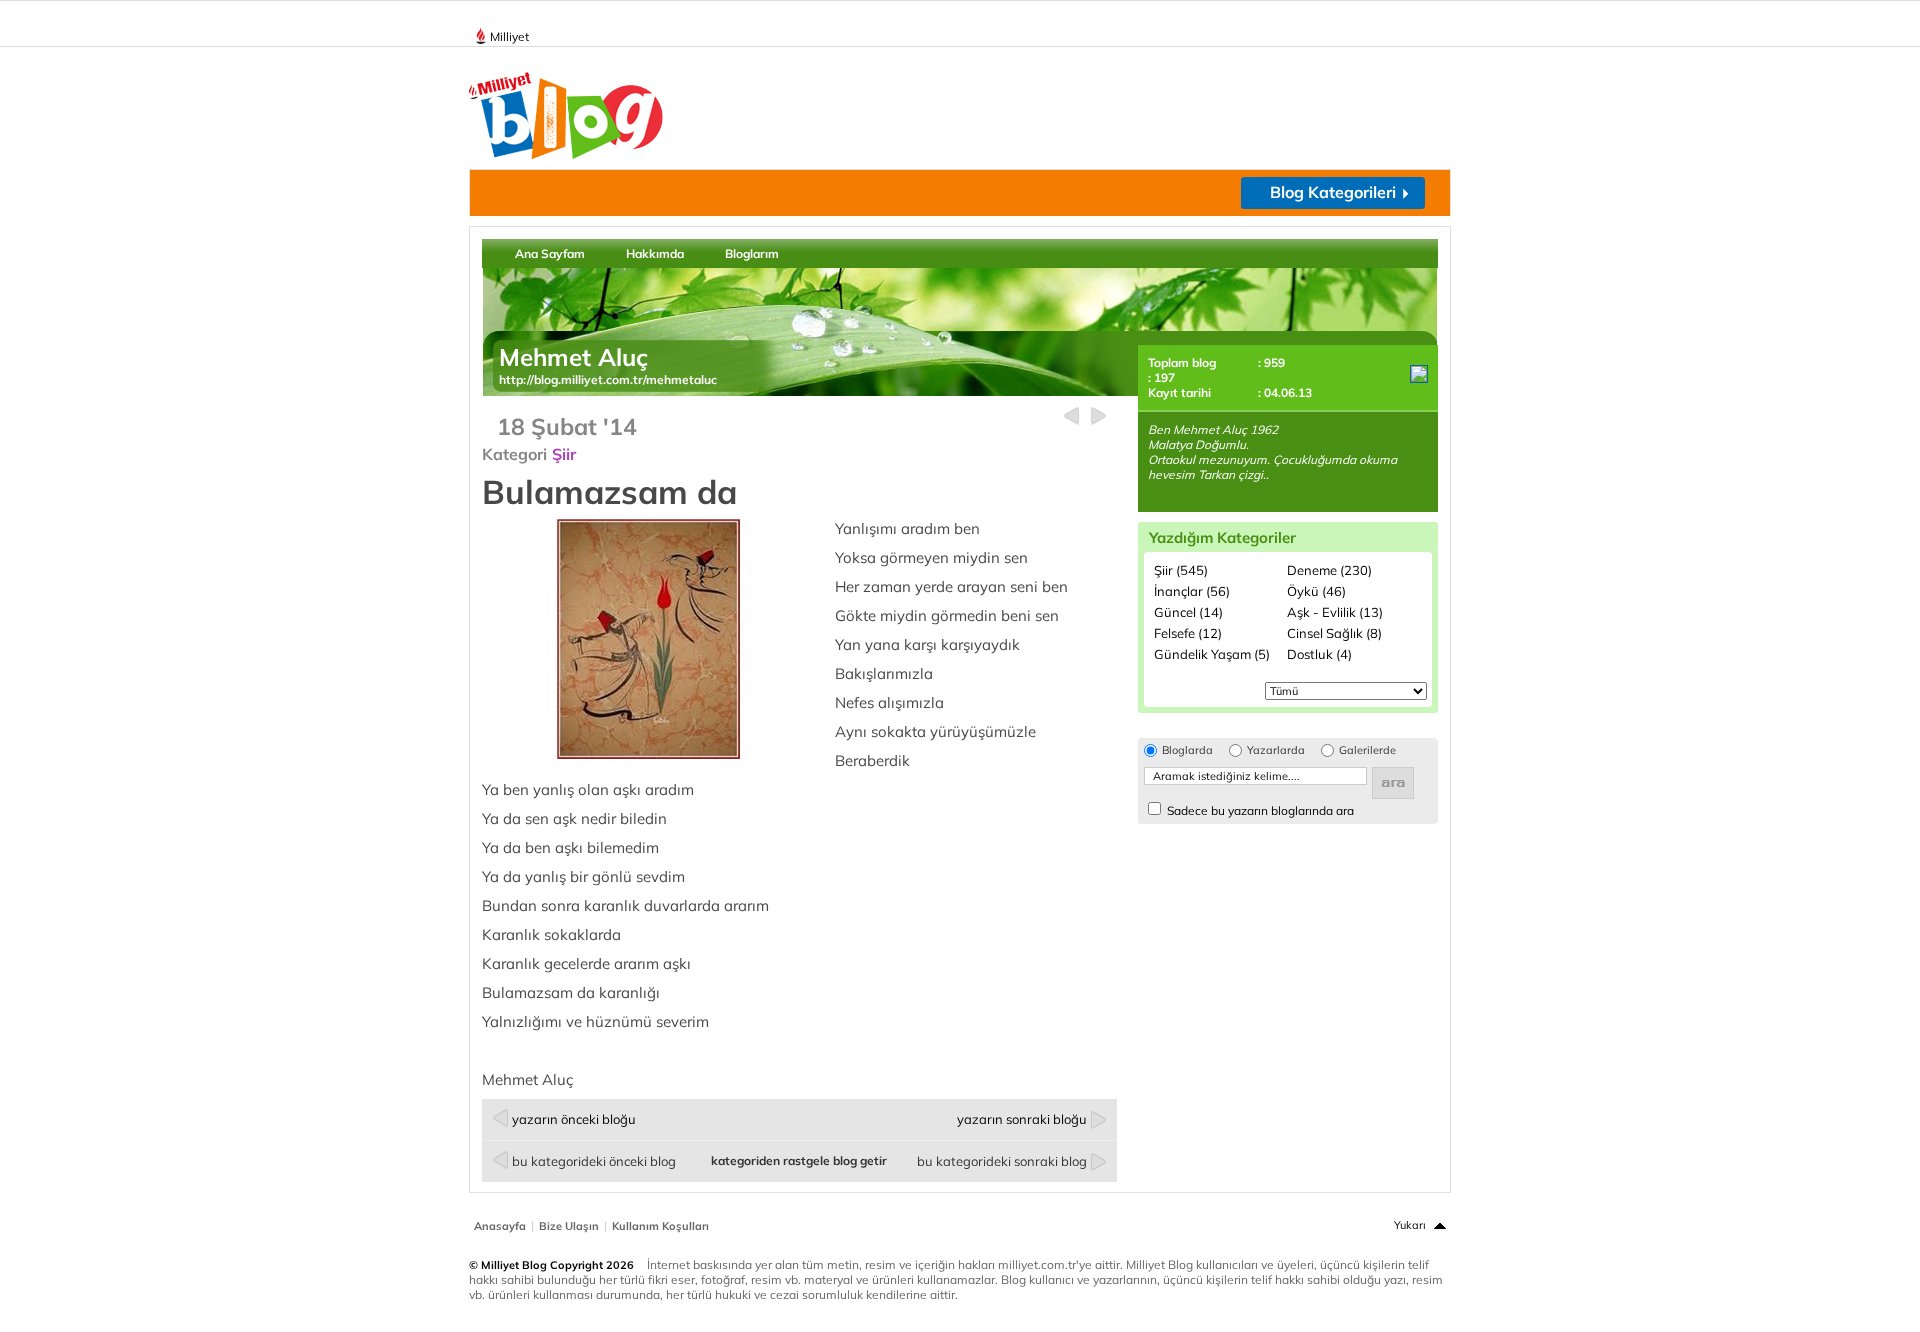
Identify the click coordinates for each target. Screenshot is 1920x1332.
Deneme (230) (1329, 570)
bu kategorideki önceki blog (594, 1161)
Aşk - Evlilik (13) (1335, 612)
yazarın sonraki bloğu (1022, 1119)
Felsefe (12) (1188, 633)
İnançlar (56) (1192, 591)
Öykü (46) (1316, 591)
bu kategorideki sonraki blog (1002, 1161)
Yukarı (1410, 1225)
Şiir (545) (1181, 570)
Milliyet (509, 36)
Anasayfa (500, 1226)
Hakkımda (655, 253)
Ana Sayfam (550, 253)
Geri (1071, 416)
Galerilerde (1367, 750)
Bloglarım (752, 253)
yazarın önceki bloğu (574, 1119)
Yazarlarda (1276, 750)
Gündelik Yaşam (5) (1212, 654)
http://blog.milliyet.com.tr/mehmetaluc (608, 379)
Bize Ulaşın (569, 1226)
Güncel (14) (1188, 612)
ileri (1098, 416)
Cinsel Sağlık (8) (1334, 633)
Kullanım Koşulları (660, 1226)
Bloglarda (1187, 750)
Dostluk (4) (1319, 654)
